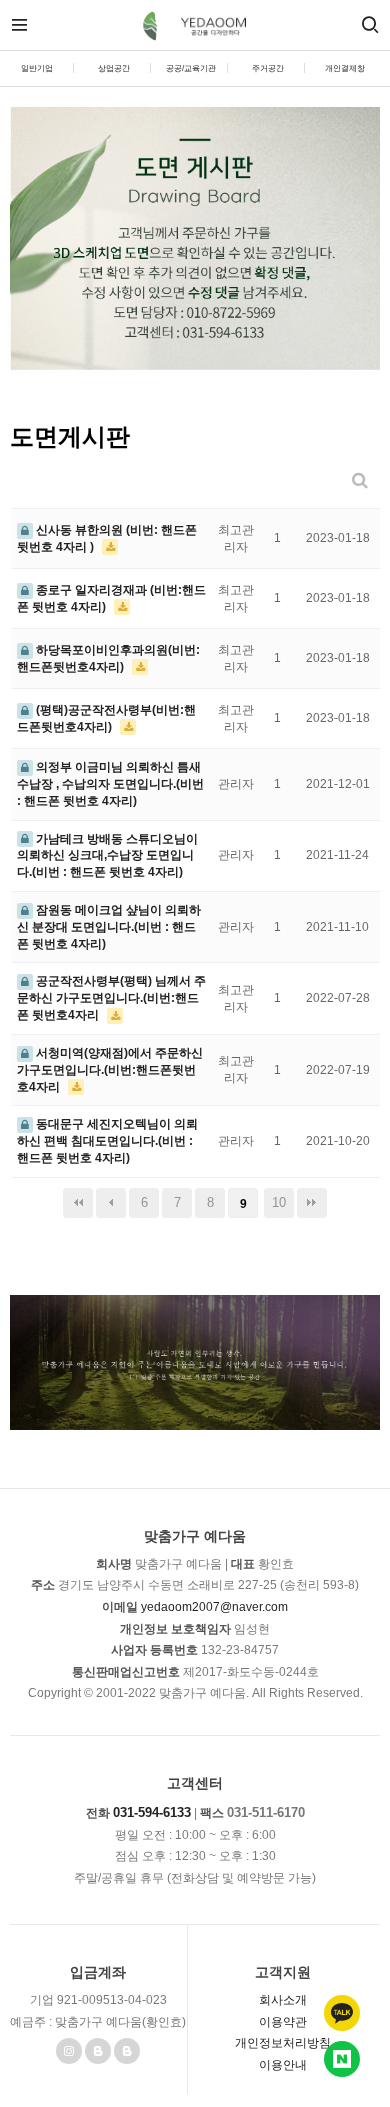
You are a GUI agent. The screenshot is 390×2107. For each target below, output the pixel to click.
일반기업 (37, 68)
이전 (111, 1203)
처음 (78, 1203)
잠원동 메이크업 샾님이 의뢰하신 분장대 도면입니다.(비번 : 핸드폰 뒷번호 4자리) (109, 927)
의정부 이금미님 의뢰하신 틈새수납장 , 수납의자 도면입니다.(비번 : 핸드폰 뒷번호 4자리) (110, 784)
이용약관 (283, 2022)
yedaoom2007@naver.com (214, 1607)
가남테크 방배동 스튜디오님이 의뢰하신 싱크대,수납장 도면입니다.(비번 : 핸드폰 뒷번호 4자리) (107, 856)
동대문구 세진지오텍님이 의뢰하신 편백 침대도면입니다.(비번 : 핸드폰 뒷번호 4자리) (107, 1141)
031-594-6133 (152, 1812)
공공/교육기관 (191, 68)
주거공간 (268, 68)
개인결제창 (345, 68)
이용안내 (283, 2065)
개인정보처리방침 (283, 2043)
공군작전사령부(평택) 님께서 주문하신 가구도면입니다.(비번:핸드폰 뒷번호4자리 (111, 998)
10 (279, 1202)
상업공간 (114, 68)
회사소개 (283, 2000)
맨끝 (312, 1203)
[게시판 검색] (360, 480)
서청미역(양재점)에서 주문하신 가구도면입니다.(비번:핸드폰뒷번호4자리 (110, 1070)
